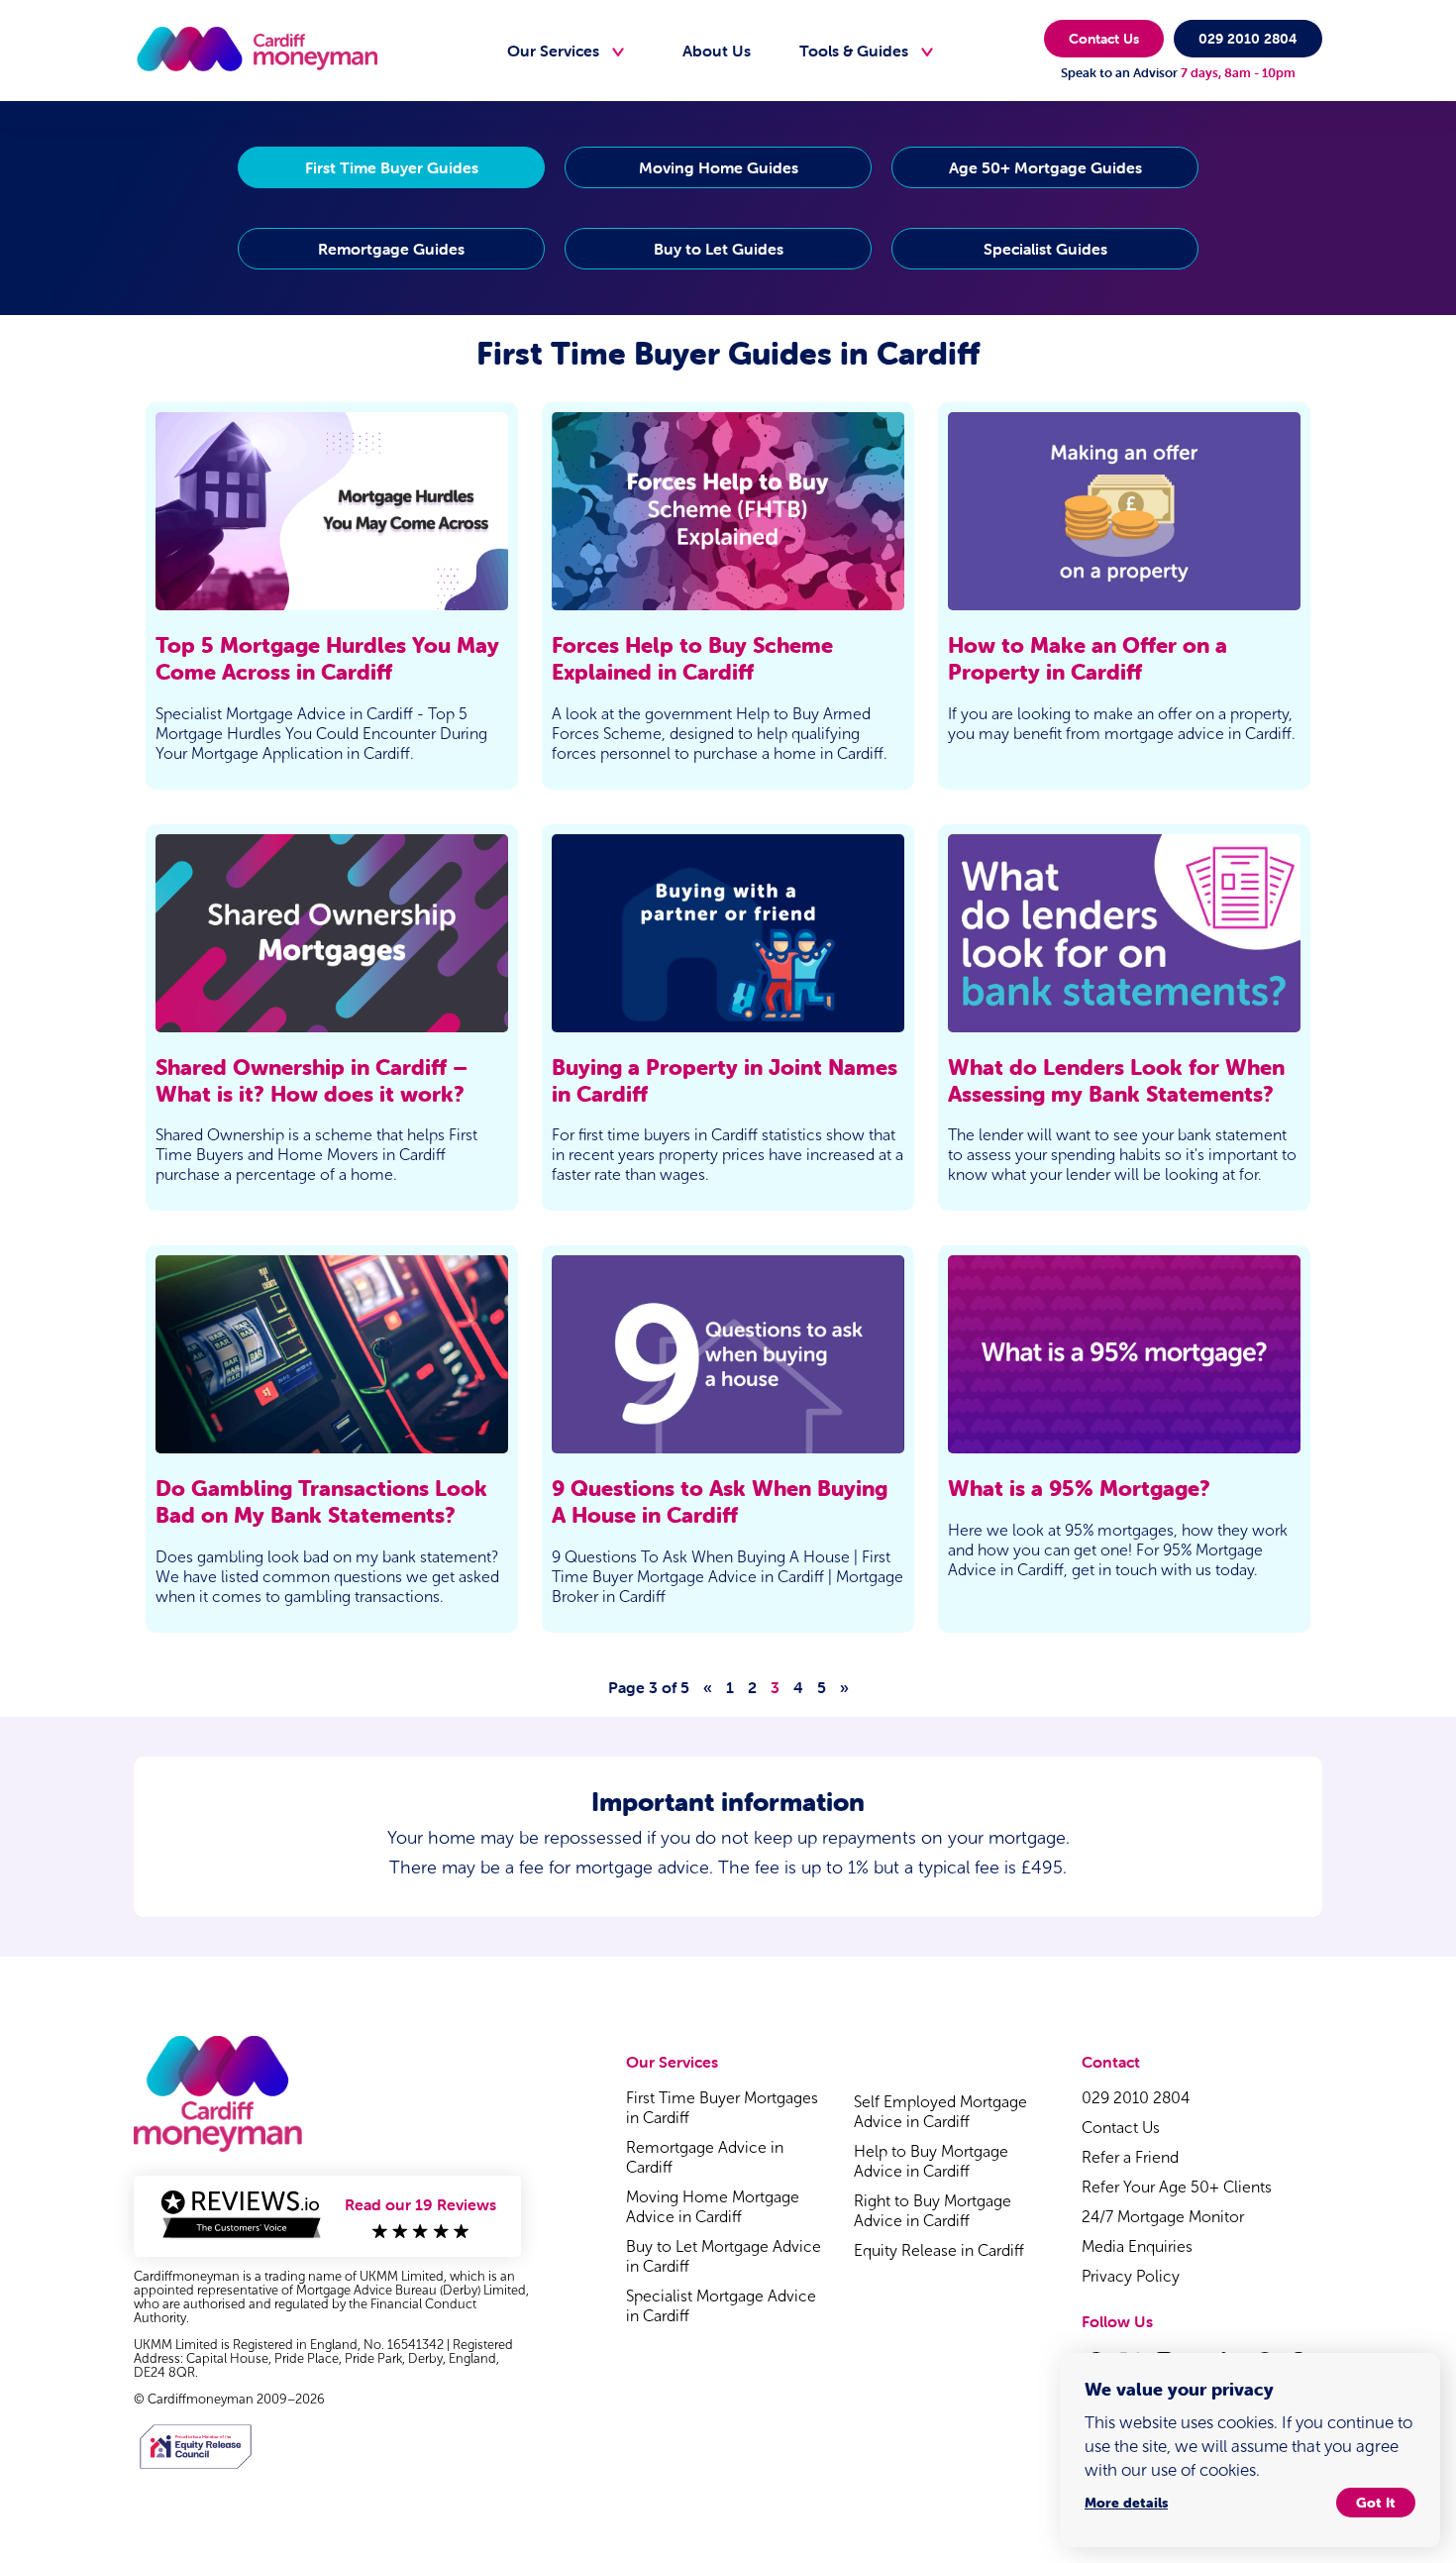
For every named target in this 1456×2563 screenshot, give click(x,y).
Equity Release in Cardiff (941, 2250)
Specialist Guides (1045, 249)
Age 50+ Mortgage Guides (1045, 167)
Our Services (553, 51)
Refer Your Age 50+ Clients (1177, 2187)
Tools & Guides (854, 51)
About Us (717, 51)
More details (1126, 2503)
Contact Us (1104, 39)
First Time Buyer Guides (392, 167)
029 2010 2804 (1248, 39)
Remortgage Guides (391, 249)
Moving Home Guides (719, 167)
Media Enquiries (1137, 2246)
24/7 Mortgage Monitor (1163, 2217)
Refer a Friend (1130, 2157)
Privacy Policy (1131, 2276)
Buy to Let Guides (719, 249)
